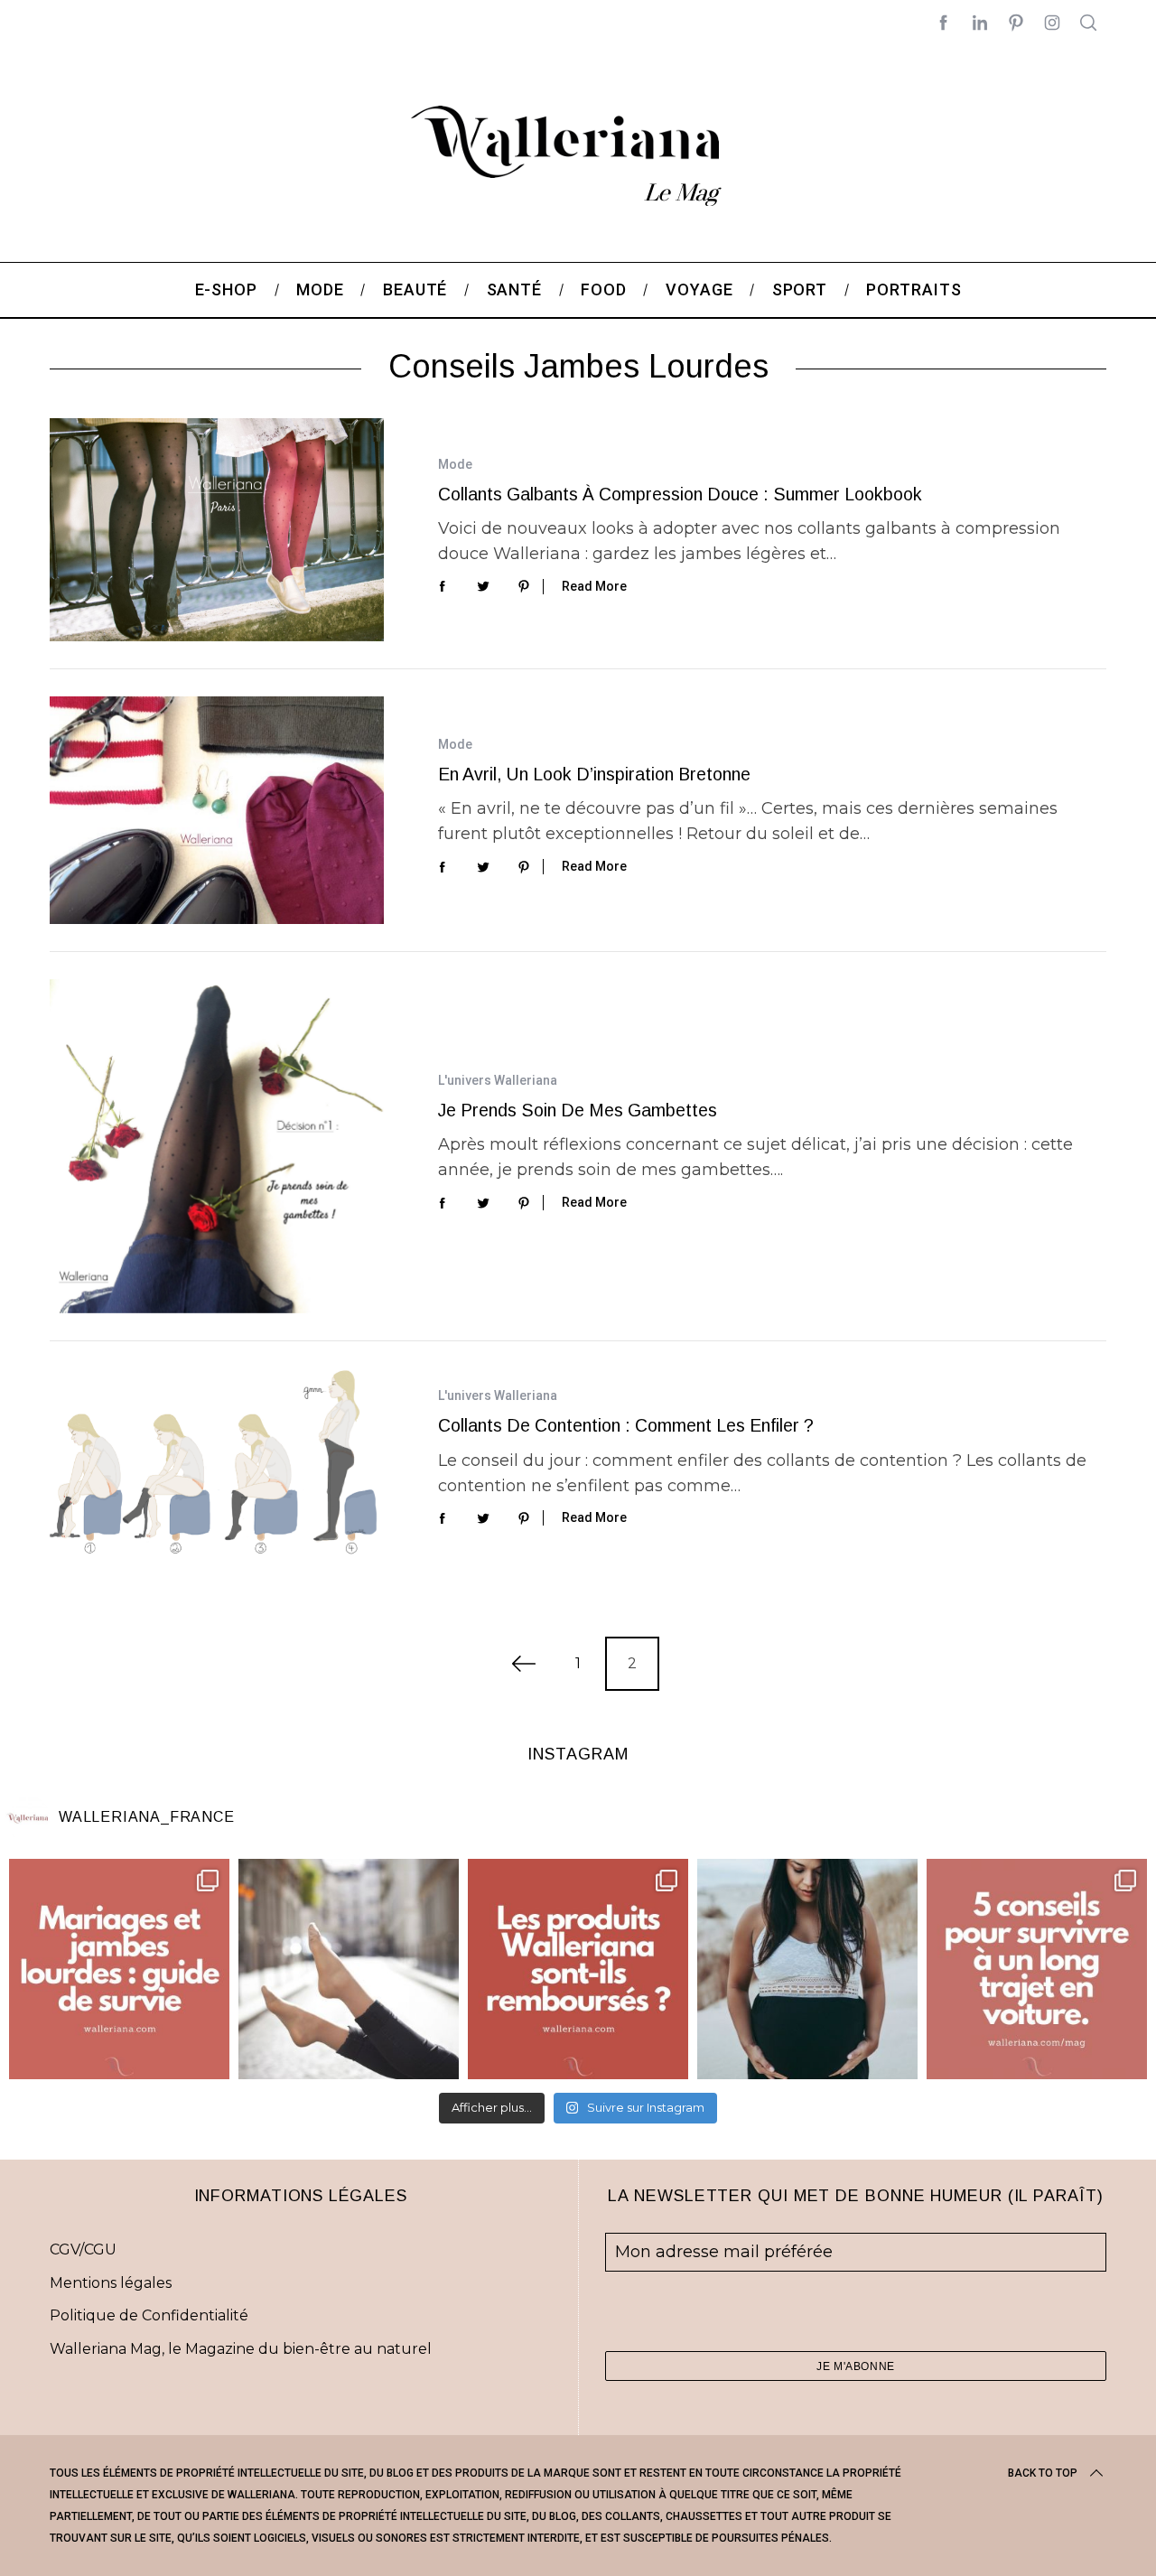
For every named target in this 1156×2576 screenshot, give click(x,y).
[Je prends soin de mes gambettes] (217, 1146)
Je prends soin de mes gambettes (578, 1110)
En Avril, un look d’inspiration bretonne (594, 774)
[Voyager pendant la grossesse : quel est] (807, 1969)
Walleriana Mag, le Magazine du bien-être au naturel (241, 2349)
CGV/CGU (83, 2249)
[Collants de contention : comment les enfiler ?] (217, 1462)
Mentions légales (111, 2283)
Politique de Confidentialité (149, 2315)
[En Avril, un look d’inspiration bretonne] (217, 810)
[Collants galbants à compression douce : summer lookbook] (217, 530)
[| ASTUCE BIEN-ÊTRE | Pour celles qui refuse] (119, 1969)
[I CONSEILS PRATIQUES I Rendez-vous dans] (1037, 1969)
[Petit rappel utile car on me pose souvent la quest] (578, 1969)
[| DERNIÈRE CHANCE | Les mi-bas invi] (349, 1969)
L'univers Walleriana (498, 1080)
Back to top (1043, 2473)
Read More (594, 586)
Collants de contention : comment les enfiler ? (626, 1425)
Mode (455, 464)
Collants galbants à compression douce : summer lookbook (680, 494)
